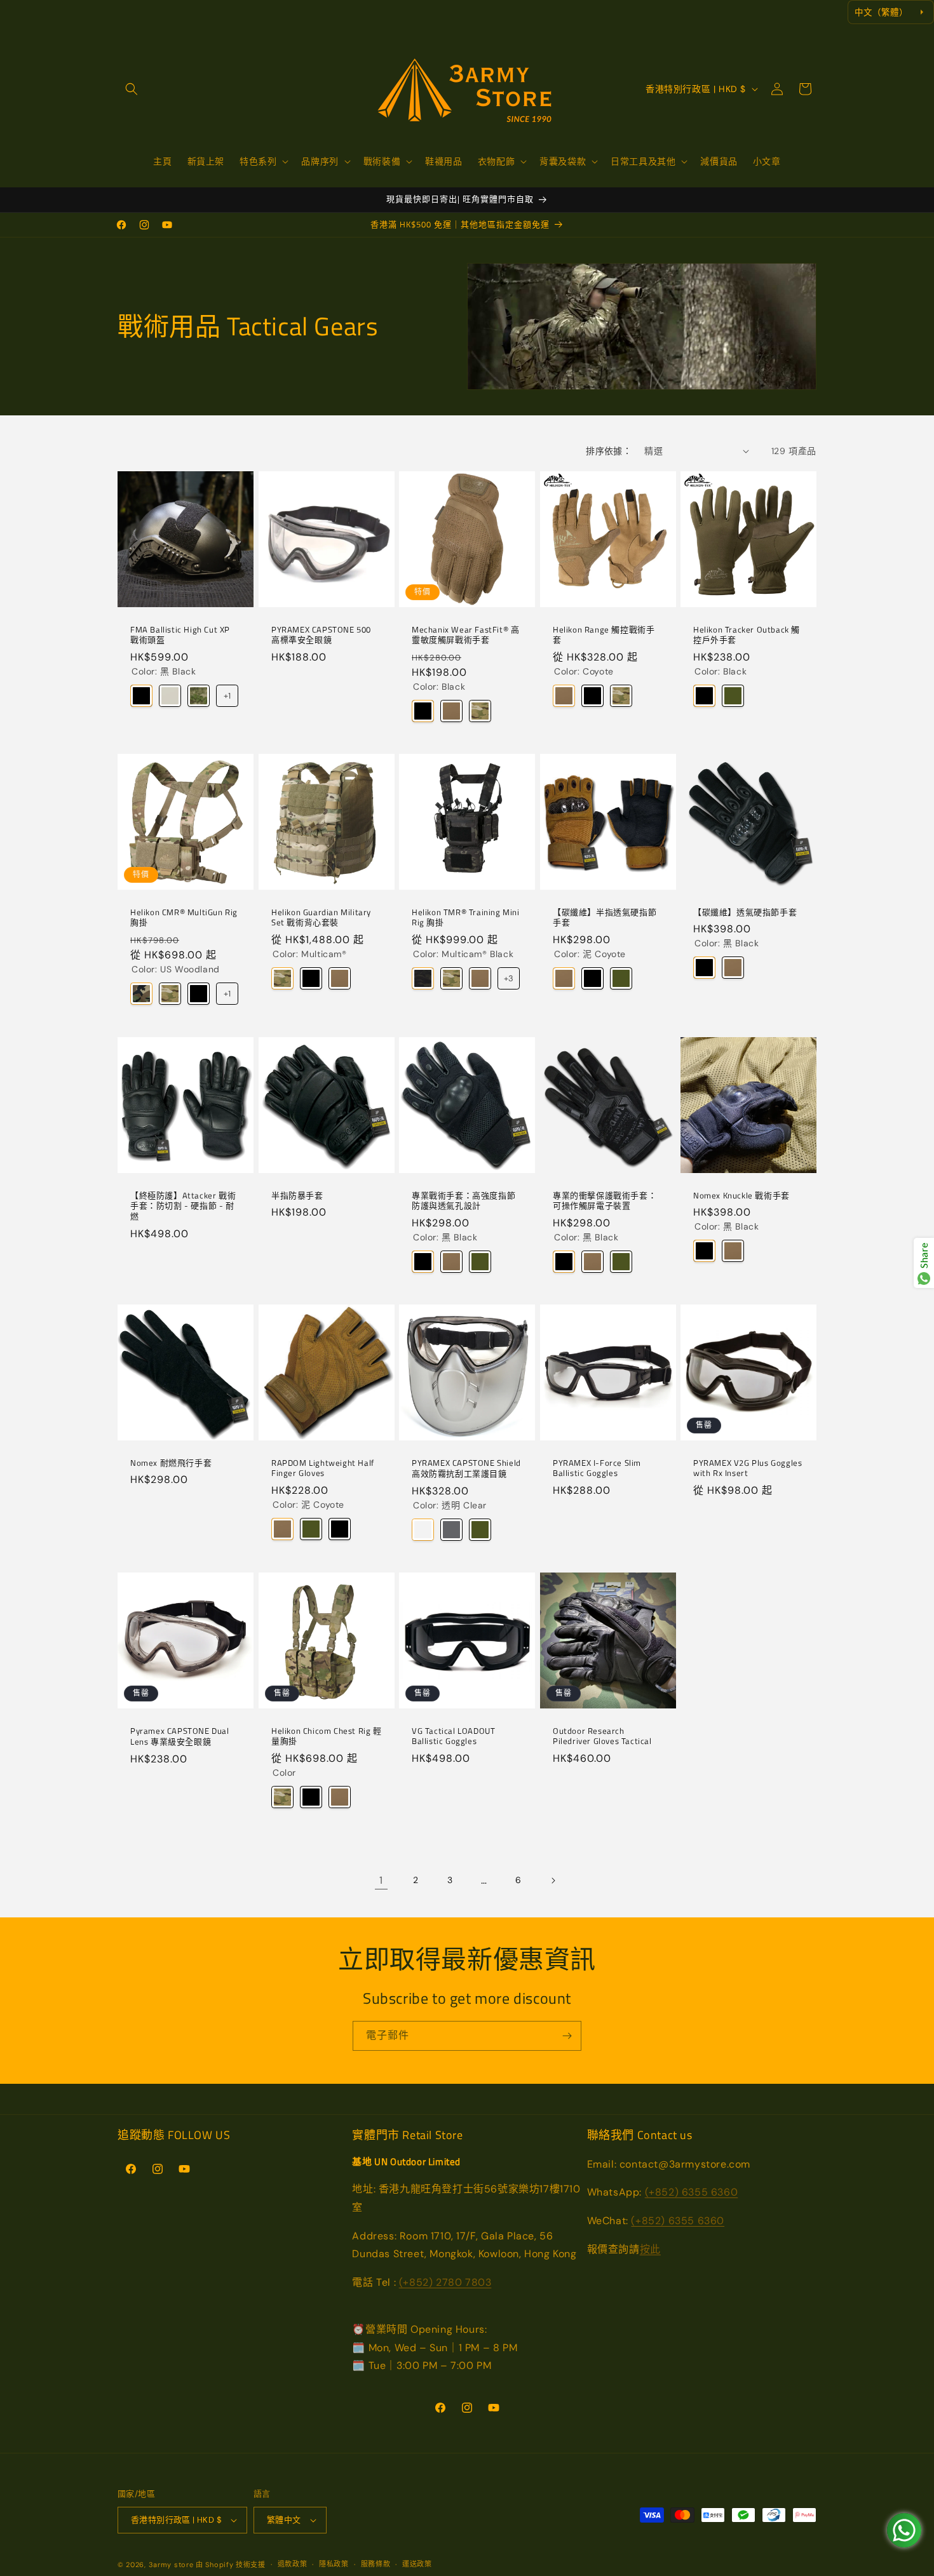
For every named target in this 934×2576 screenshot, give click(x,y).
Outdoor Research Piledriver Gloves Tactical (602, 1736)
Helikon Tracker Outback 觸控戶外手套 (747, 634)
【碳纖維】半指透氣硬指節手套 (605, 918)
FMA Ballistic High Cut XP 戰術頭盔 (180, 634)
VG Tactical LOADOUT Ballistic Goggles (453, 1736)
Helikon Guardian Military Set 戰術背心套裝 (321, 918)
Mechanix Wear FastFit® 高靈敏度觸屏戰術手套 (465, 634)
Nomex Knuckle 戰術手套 (741, 1195)
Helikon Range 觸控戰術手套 (604, 634)
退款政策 (293, 2564)
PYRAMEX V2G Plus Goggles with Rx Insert (748, 1468)
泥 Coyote (564, 979)
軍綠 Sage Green (621, 979)
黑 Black (141, 696)
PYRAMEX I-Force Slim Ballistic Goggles (597, 1468)
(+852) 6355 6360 (692, 2192)
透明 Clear (423, 1530)
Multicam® (480, 711)
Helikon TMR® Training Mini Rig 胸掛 (466, 918)
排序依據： (609, 451)
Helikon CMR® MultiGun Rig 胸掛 (184, 918)
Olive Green (733, 696)
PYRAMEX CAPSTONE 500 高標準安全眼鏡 (321, 634)
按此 (650, 2249)
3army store (171, 2565)
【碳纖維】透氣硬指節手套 (745, 912)
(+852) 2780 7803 (445, 2282)
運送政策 (417, 2564)
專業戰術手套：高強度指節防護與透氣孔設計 (464, 1200)
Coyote (451, 711)
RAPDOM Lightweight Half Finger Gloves (323, 1468)
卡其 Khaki (170, 696)
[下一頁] (553, 1881)
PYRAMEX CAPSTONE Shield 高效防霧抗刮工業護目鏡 (466, 1468)
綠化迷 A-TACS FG (199, 696)
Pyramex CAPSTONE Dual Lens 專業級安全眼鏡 (180, 1736)
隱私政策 (334, 2564)
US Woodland (141, 994)
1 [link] (381, 1880)
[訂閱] (567, 2036)
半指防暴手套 (297, 1195)
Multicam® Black (423, 979)
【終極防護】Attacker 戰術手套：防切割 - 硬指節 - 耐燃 (183, 1206)
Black (423, 711)
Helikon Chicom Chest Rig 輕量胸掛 (327, 1736)
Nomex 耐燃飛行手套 (171, 1463)
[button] (132, 89)
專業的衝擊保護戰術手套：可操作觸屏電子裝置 (605, 1200)
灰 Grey (451, 1530)
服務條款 (376, 2564)
